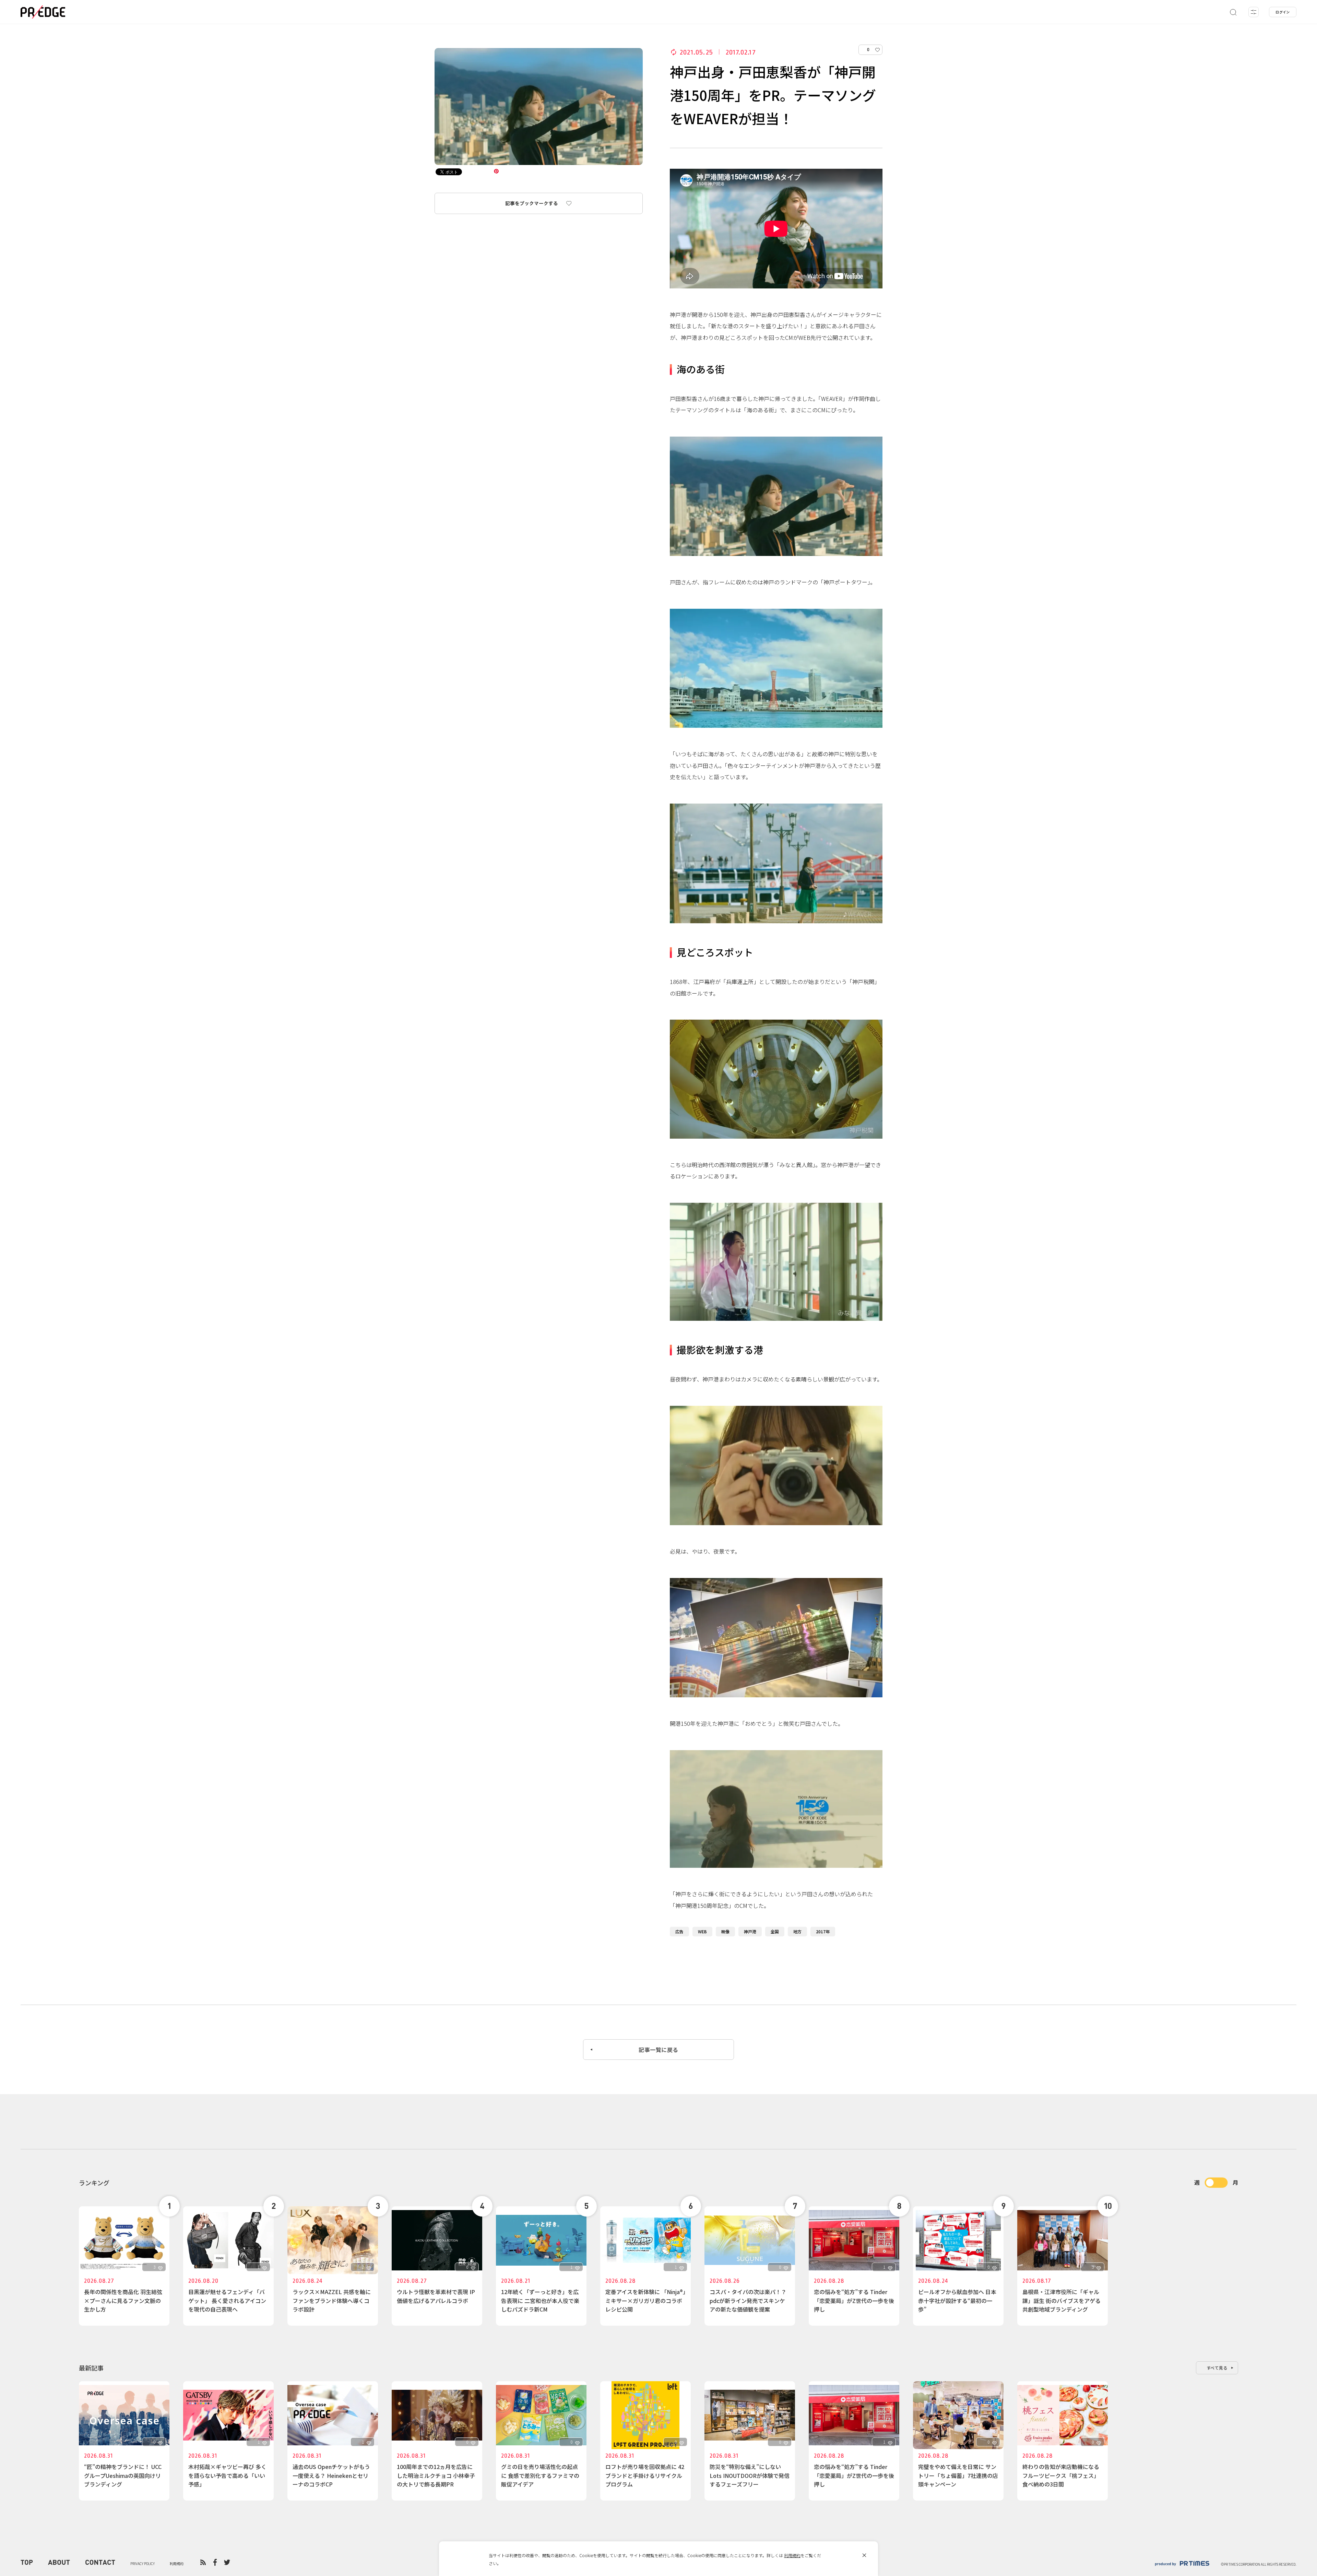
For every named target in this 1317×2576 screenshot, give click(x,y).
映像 (725, 1931)
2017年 (823, 1931)
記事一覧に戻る (658, 2050)
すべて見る (1217, 2368)
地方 (797, 1931)
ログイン (1283, 12)
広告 (679, 1931)
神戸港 (750, 1931)
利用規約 (792, 2555)
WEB (702, 1931)
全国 (775, 1931)
